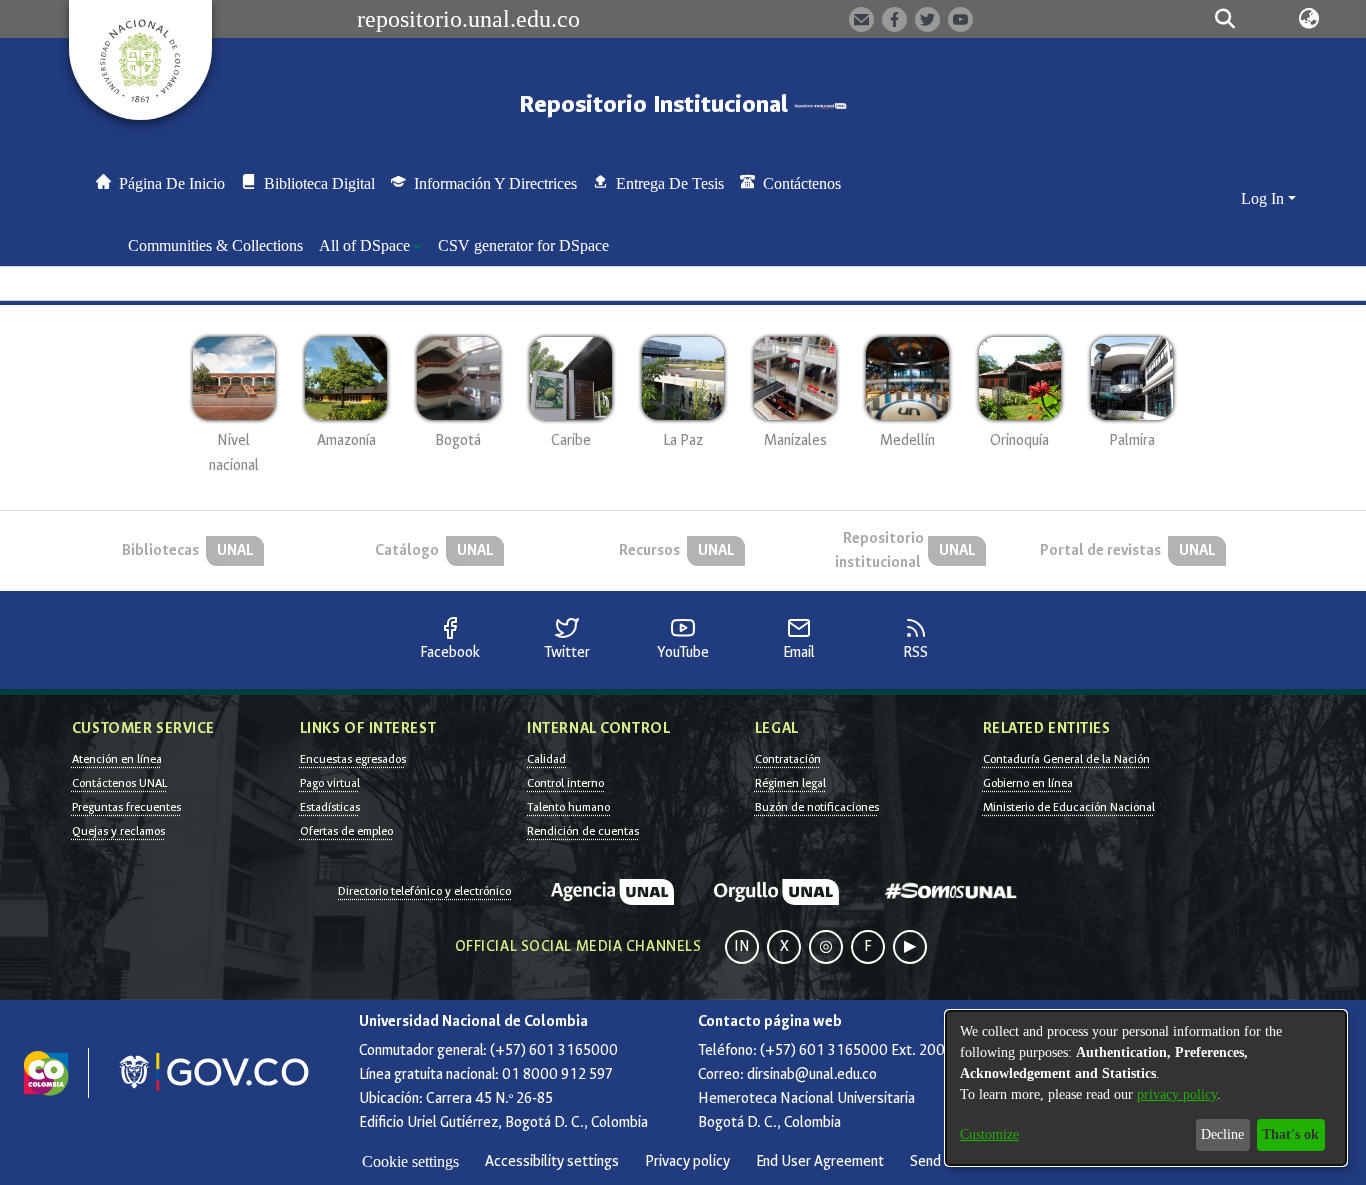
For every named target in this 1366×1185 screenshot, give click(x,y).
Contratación (788, 759)
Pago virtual (330, 783)
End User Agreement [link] (820, 1161)
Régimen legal (790, 783)
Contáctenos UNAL (119, 783)
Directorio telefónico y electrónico (424, 891)
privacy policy (1177, 1094)
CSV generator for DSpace (523, 245)
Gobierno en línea (1028, 783)
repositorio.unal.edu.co (468, 19)
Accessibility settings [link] (552, 1161)
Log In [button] (1264, 198)
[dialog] (1146, 1088)
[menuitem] (370, 246)
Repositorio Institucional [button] (656, 104)
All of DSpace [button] (364, 245)
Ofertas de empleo (346, 831)
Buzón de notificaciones (817, 807)
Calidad (546, 759)
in (742, 946)
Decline (1222, 1134)
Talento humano (568, 807)
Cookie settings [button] (410, 1161)
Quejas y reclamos (118, 831)
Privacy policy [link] (687, 1161)
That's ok (1290, 1134)
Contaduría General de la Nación (1066, 759)
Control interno (565, 783)
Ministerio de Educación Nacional (1069, 807)
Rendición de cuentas (583, 831)
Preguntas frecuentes (126, 807)
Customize (989, 1134)
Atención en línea (117, 759)
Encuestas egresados (353, 759)
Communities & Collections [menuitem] (215, 245)
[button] (1224, 19)
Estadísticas (330, 807)
